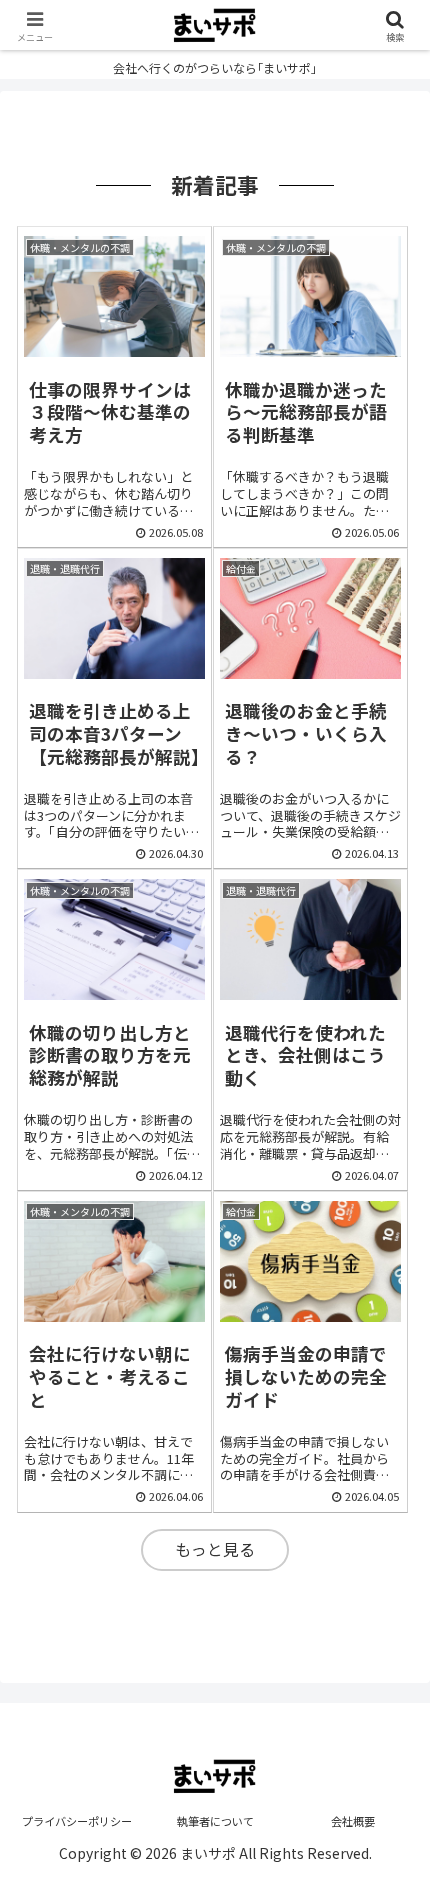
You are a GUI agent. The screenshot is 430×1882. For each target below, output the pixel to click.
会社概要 (353, 1821)
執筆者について (215, 1821)
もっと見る (215, 1549)
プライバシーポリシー (77, 1821)
